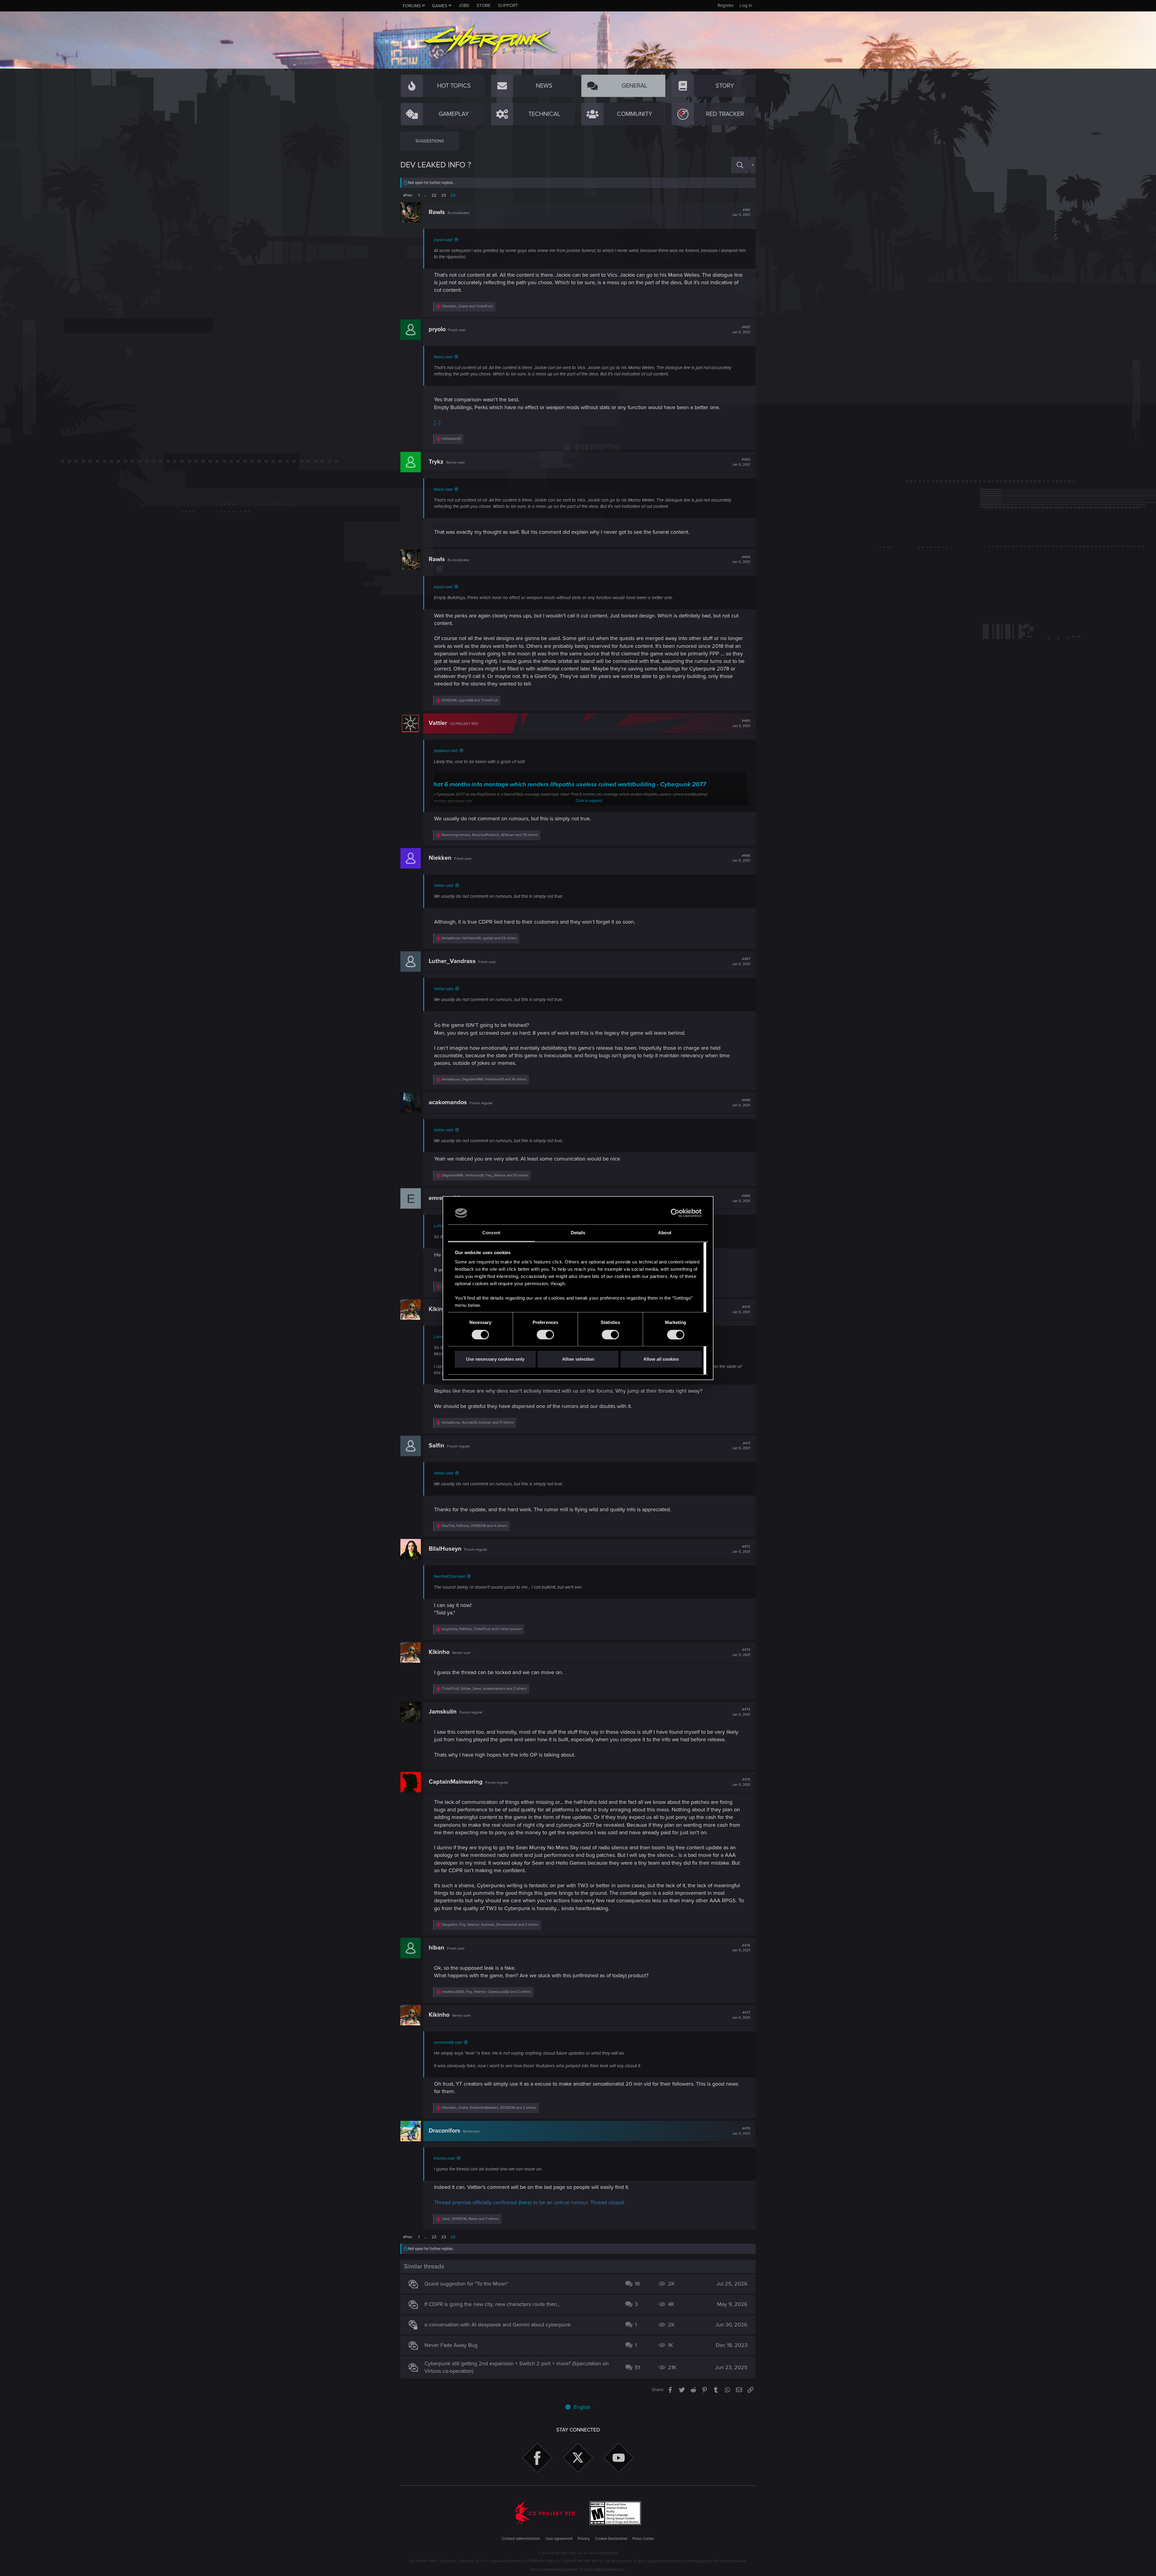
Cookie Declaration (611, 2539)
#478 (741, 2131)
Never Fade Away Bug (451, 2345)
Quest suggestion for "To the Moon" (466, 2284)
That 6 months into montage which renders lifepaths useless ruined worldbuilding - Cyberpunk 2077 (568, 785)
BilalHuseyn (445, 1549)
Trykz (436, 462)
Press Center (643, 2539)
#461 (741, 213)
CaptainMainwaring (456, 1782)
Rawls (437, 212)
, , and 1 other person (482, 1629)
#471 (741, 1446)
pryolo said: (443, 240)
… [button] (426, 195)
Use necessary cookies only (495, 1359)
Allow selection (578, 1359)
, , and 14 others (484, 1079)
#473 (741, 1652)
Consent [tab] (491, 1233)
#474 (741, 1712)
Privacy (584, 2539)
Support (508, 5)
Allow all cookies (661, 1359)
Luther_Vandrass (452, 961)
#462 (741, 330)
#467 (741, 962)
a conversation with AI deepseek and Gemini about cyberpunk (498, 2325)
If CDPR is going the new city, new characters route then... (493, 2304)
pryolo (437, 329)
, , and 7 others (470, 2219)
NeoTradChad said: (450, 1577)
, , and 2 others (484, 1689)
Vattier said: (444, 886)
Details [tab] (578, 1233)
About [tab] (665, 1233)
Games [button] (440, 6)
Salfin (437, 1446)
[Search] (740, 165)
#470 (741, 1310)
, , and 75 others (490, 835)
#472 (741, 1549)
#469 (741, 1198)
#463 (741, 462)
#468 (741, 1103)
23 (444, 195)
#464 (741, 560)
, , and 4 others (475, 1526)
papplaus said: (446, 751)
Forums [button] (412, 6)
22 (434, 195)
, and (470, 700)
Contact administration (521, 2539)
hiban (437, 1948)
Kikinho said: (444, 2158)
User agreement (559, 2539)
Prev (408, 195)
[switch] (545, 1335)
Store (484, 5)
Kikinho (439, 1309)
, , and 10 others (485, 1175)
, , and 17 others (478, 1423)
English (581, 2407)
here (525, 2202)
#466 (741, 858)
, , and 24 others (479, 938)
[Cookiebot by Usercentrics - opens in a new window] (675, 1213)
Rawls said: (443, 357)
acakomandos (448, 1102)
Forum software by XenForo (578, 2570)
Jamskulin (443, 1712)
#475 (741, 1782)
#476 (741, 1948)
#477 (741, 2015)
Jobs (464, 5)
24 (453, 195)
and (467, 306)
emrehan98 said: (448, 2043)
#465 (741, 723)
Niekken (440, 858)
